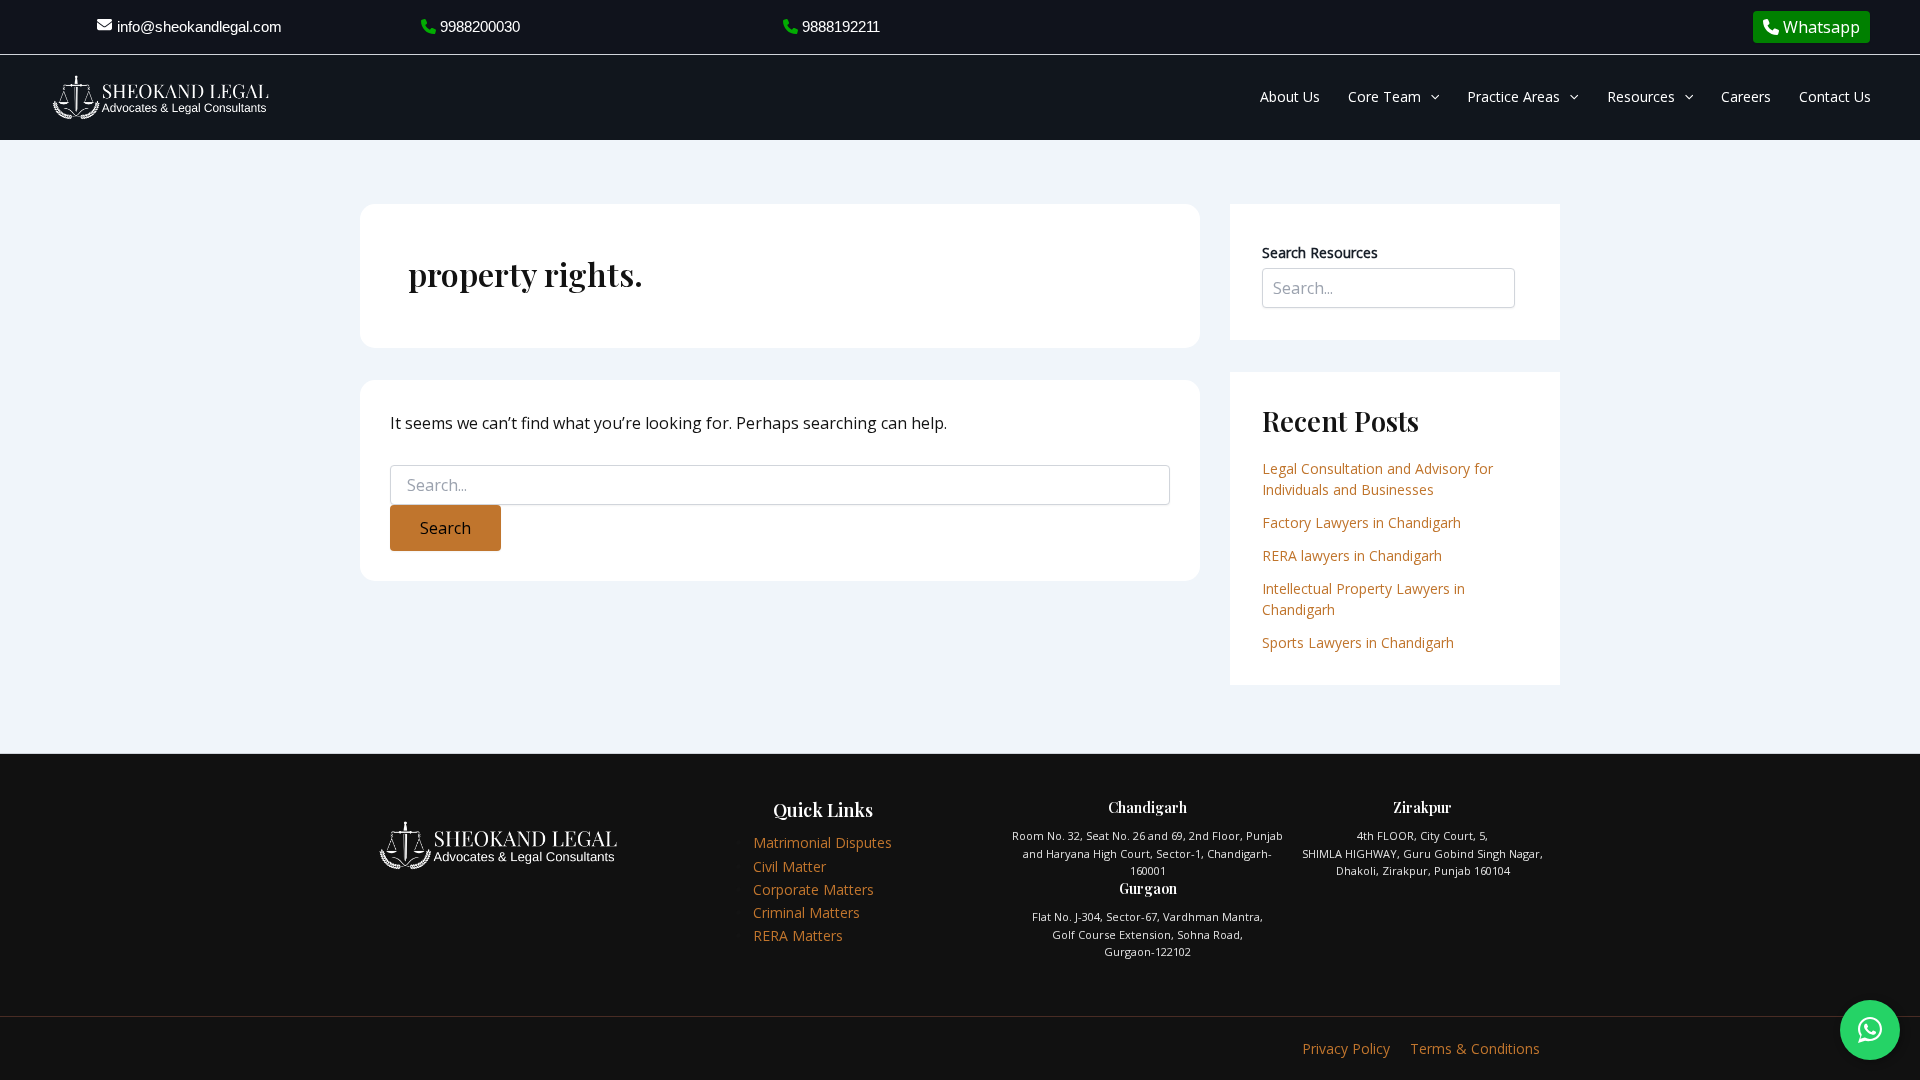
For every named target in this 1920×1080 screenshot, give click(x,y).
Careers (1746, 96)
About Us (1290, 96)
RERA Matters (798, 935)
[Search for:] (780, 485)
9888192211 (839, 26)
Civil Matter (789, 866)
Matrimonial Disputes (822, 842)
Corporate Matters (813, 889)
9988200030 (478, 26)
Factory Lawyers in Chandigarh (1361, 522)
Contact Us (1835, 96)
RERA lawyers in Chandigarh (1354, 555)
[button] (1430, 97)
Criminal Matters (806, 912)
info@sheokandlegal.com (199, 26)
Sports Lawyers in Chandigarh (1358, 642)
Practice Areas (1513, 96)
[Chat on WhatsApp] (1870, 1030)
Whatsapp (1819, 27)
